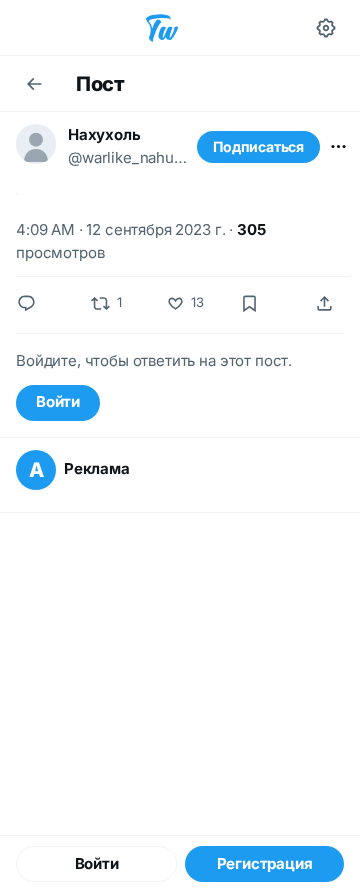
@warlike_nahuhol (130, 157)
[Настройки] (326, 28)
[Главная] (162, 28)
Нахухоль (104, 134)
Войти (58, 401)
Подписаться (258, 146)
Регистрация (265, 863)
